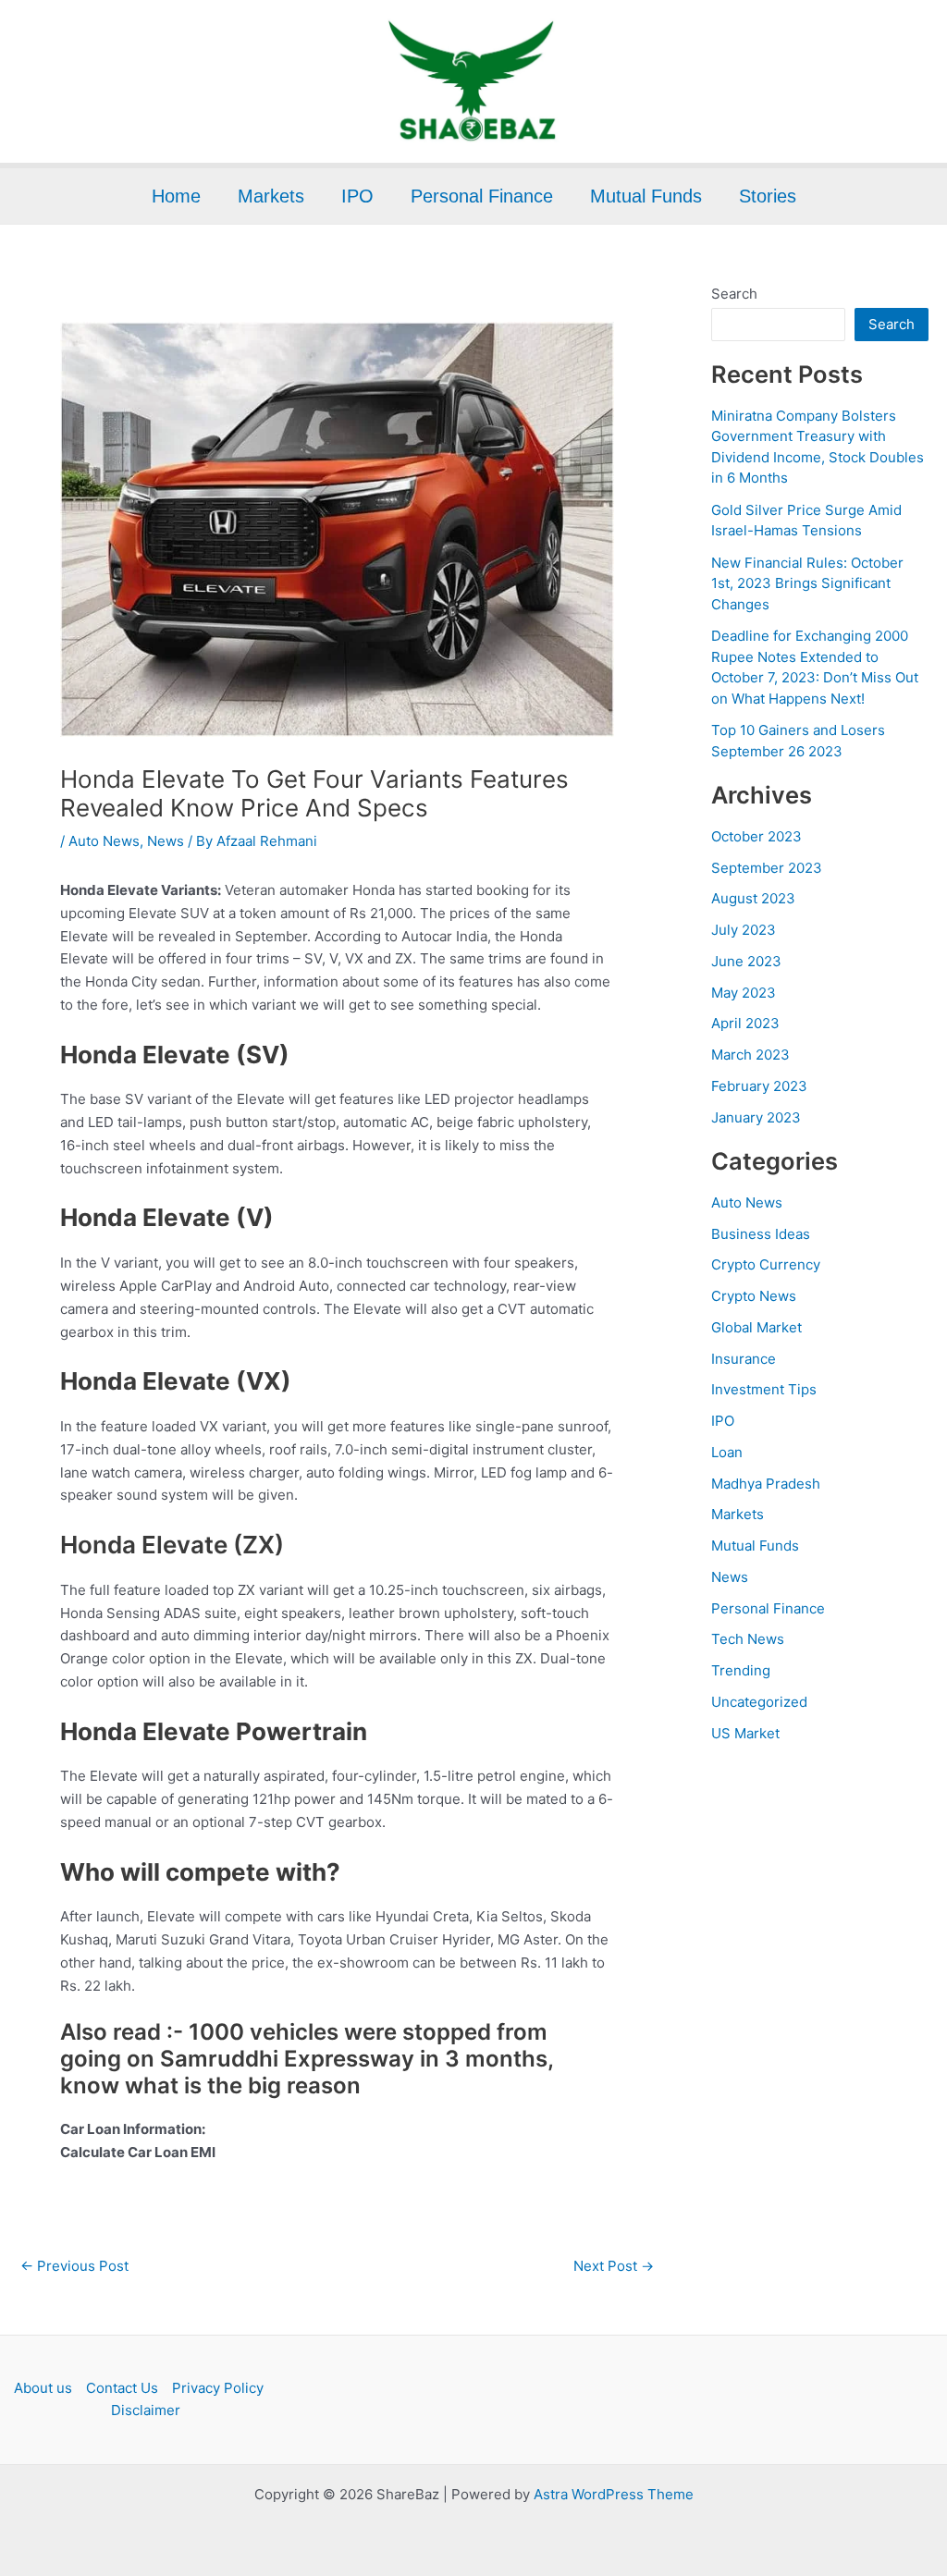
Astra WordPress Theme (614, 2494)
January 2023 (756, 1117)
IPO (357, 196)
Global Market (756, 1327)
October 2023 (756, 836)
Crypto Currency (766, 1264)
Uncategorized (759, 1702)
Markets (271, 196)
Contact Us (122, 2388)
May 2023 (744, 993)
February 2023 (759, 1086)
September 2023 (767, 868)
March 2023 (750, 1055)
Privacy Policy (218, 2388)
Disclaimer (146, 2410)
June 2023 (746, 961)
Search (734, 294)
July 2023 (744, 930)
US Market (745, 1733)
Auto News (104, 841)
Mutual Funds (646, 196)
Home (176, 196)
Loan (727, 1452)
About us (43, 2388)
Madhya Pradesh (766, 1484)
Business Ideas (761, 1234)
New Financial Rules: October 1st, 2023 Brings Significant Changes (807, 583)
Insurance (744, 1359)
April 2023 (745, 1023)
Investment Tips (764, 1389)
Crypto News (754, 1296)
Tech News (748, 1639)
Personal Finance (482, 196)
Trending (741, 1670)
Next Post (614, 2266)
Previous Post (74, 2266)
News (166, 841)
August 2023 (753, 898)
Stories (768, 196)
